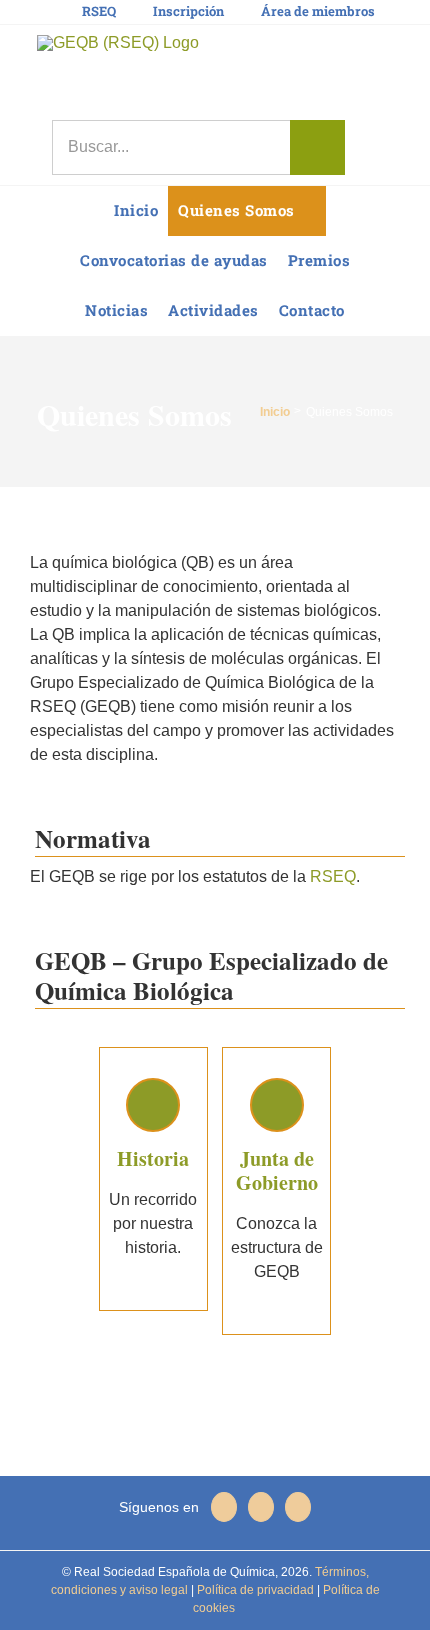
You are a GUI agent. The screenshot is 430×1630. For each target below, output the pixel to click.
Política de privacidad (254, 1590)
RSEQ (333, 876)
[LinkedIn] (261, 1507)
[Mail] (298, 1507)
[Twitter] (224, 1507)
